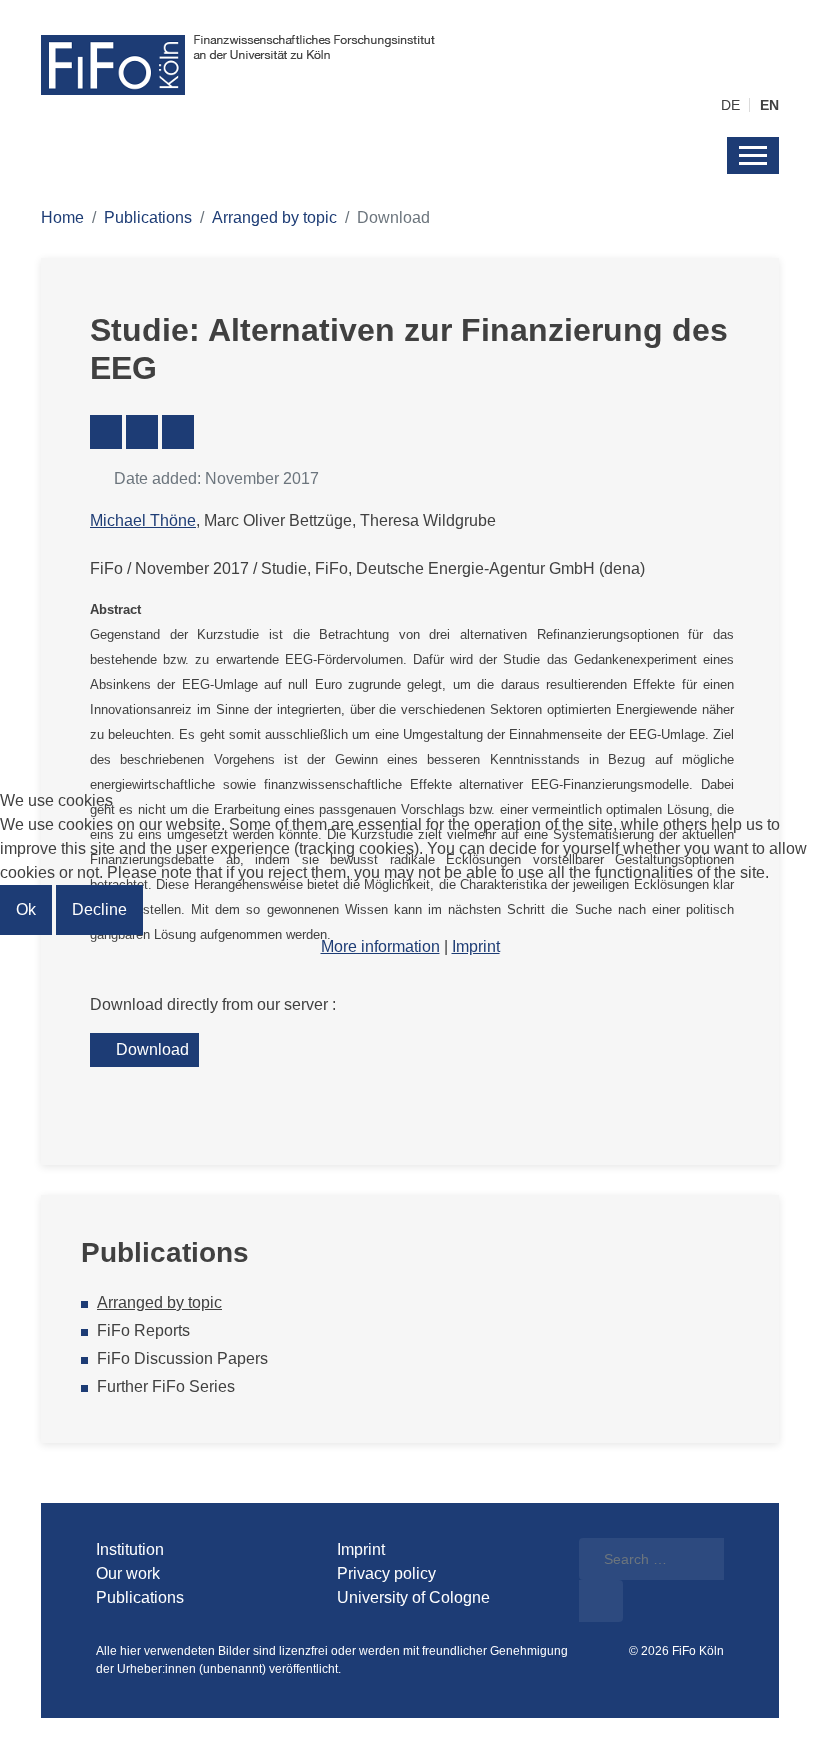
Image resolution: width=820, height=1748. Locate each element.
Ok (26, 909)
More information (380, 946)
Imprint (476, 946)
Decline (99, 909)
